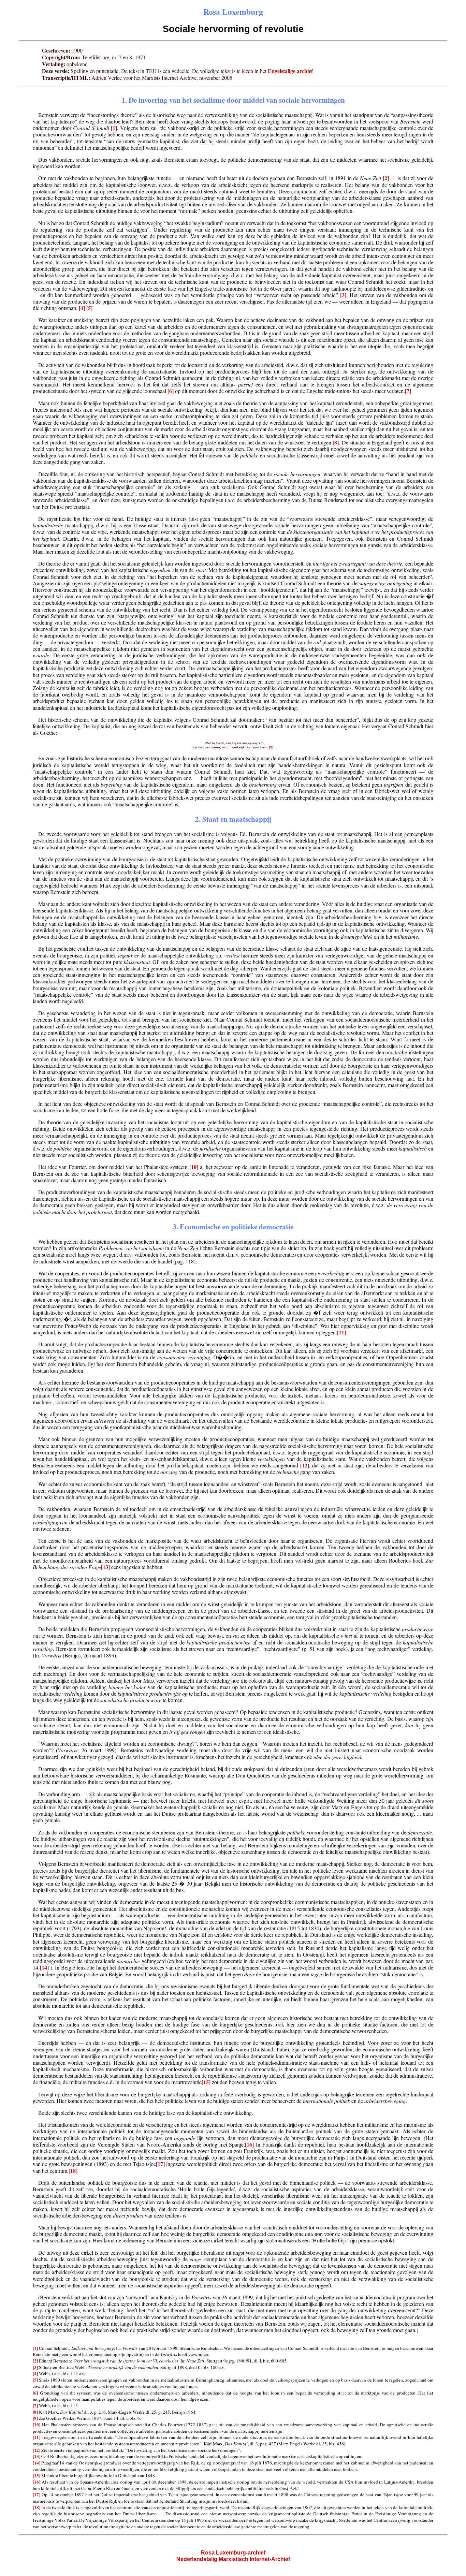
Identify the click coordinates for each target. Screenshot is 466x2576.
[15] (206, 2082)
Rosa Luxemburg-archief (233, 2553)
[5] (89, 308)
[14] (44, 1967)
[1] (114, 128)
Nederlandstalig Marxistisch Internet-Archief (233, 2559)
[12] (305, 1465)
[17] (160, 2164)
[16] (249, 2144)
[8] (336, 442)
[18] (73, 2171)
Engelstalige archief (290, 71)
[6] (171, 391)
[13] (105, 1567)
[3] (343, 295)
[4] (82, 308)
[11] (341, 1332)
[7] (408, 391)
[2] (386, 178)
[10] (194, 1167)
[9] (271, 747)
